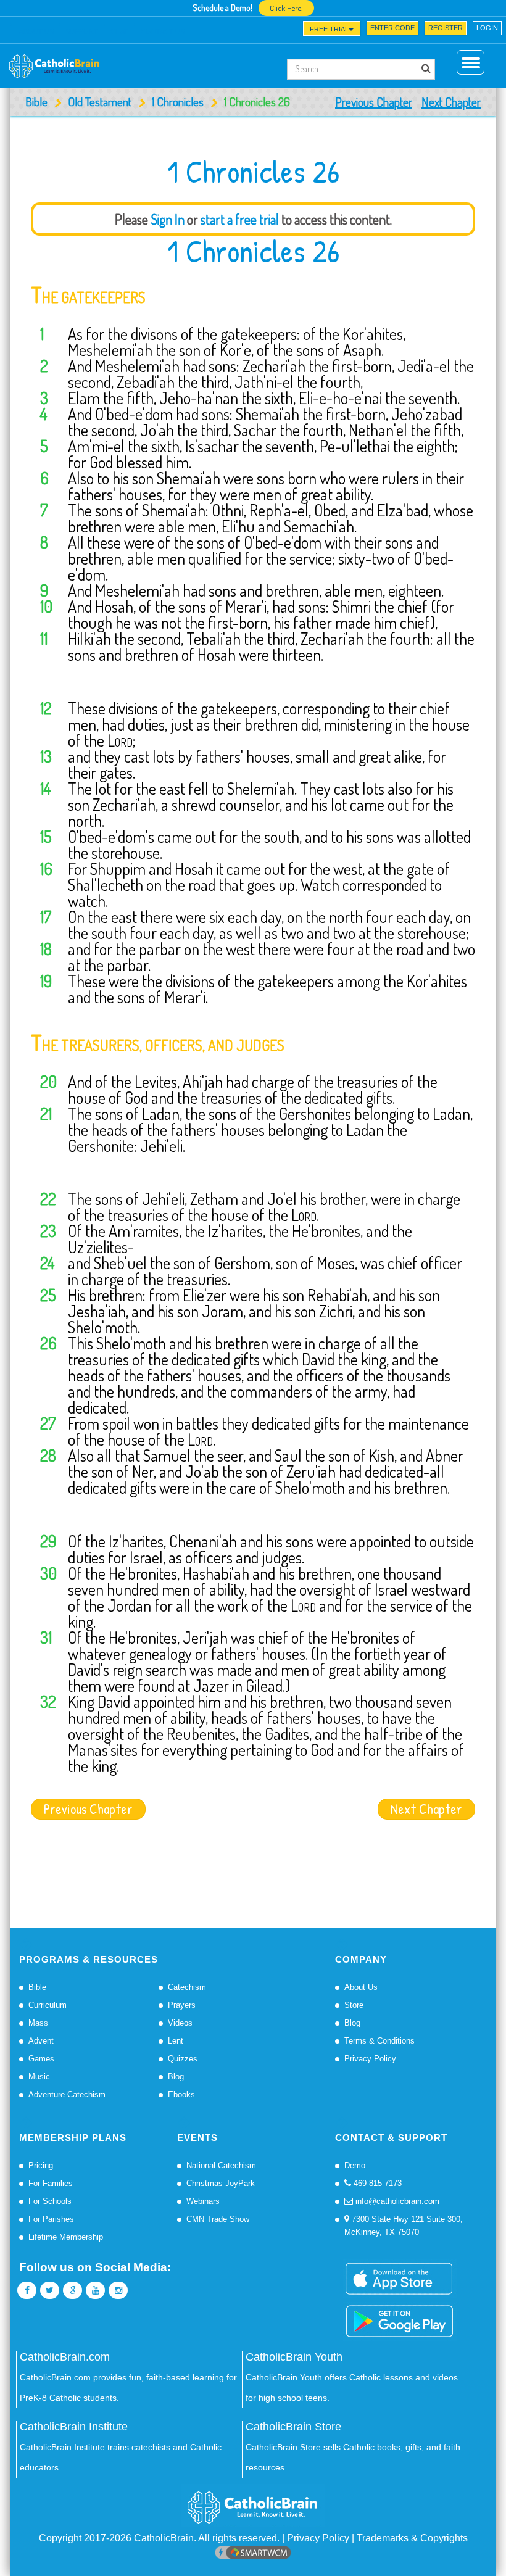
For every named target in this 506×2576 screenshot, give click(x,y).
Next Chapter (451, 102)
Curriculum (48, 2005)
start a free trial (240, 219)
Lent (176, 2041)
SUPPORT (82, 31)
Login (487, 28)
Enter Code (392, 28)
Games (41, 2059)
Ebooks (181, 2094)
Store (354, 2005)
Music (39, 2077)
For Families (51, 2183)
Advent (41, 2041)
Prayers (182, 2005)
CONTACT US (163, 31)
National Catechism (221, 2165)
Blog (176, 2077)
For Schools (50, 2201)
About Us (361, 1987)
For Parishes (51, 2219)
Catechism (187, 1987)
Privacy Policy (370, 2059)
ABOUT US (36, 31)
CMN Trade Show (218, 2219)
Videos (180, 2023)
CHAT (119, 31)
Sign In (168, 219)
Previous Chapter (374, 102)
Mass (38, 2023)
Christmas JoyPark (221, 2183)
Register (446, 28)
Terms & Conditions (379, 2041)
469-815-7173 (376, 2183)
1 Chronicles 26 (253, 251)
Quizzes (183, 2059)
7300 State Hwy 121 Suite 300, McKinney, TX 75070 (404, 2226)
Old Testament (100, 101)
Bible (36, 101)
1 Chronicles (178, 101)
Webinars (203, 2201)
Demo (355, 2165)
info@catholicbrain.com (396, 2201)
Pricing (41, 2165)
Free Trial (329, 29)
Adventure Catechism (67, 2094)
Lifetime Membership (66, 2237)
